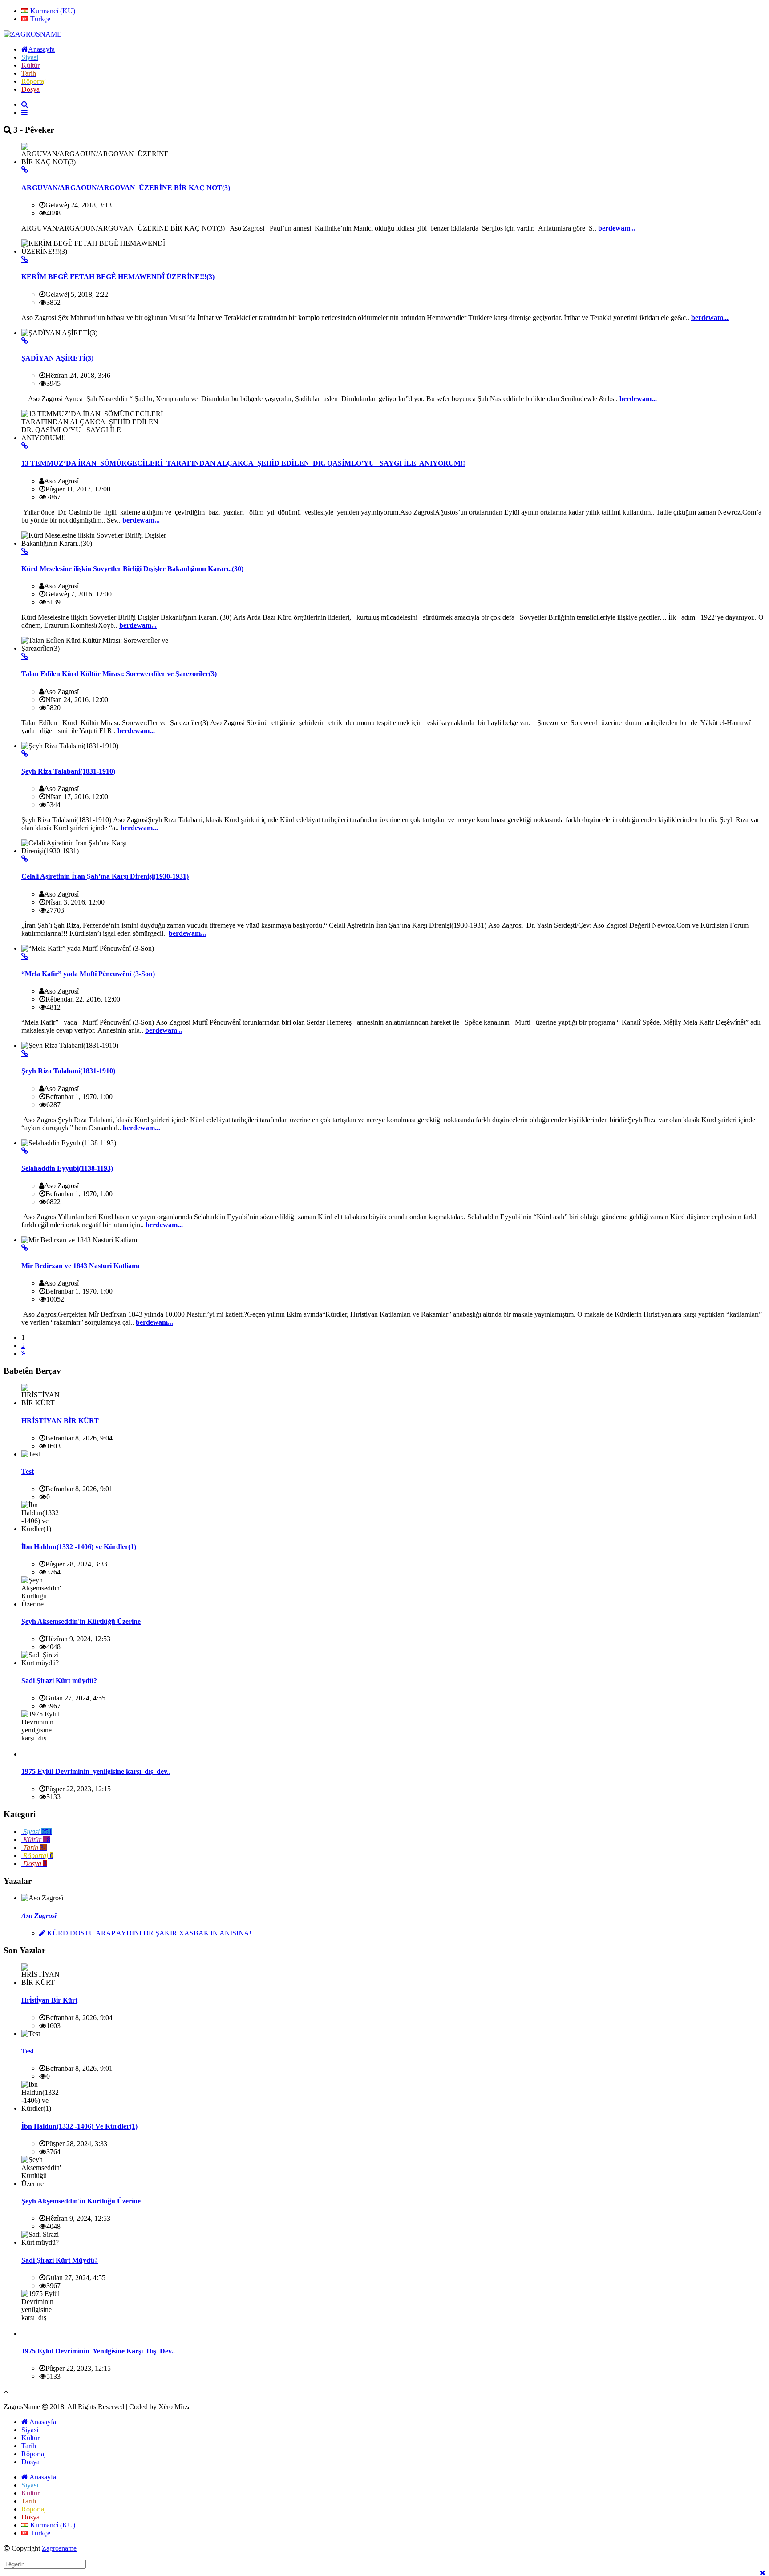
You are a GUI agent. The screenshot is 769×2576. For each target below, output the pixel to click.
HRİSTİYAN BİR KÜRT (60, 1421)
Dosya (30, 2462)
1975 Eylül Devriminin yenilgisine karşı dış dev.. (96, 1771)
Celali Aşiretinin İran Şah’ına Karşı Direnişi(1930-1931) (105, 876)
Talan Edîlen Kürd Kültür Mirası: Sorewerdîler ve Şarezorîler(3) (119, 674)
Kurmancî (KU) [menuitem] (52, 11)
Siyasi (30, 2430)
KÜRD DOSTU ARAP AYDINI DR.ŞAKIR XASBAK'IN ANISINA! (148, 1933)
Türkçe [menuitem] (39, 19)
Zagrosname (59, 2548)
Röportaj (34, 2454)
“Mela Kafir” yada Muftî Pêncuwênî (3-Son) (88, 974)
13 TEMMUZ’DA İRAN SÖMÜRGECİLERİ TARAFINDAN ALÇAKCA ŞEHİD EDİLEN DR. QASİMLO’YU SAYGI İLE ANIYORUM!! (243, 463)
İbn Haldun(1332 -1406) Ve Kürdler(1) (79, 2126)
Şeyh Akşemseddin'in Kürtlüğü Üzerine (81, 1621)
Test (28, 1471)
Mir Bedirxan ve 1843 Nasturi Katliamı (80, 1266)
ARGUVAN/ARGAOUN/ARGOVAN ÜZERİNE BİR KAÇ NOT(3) (126, 188)
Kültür (30, 2438)
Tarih (29, 2446)
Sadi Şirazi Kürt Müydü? (60, 2260)
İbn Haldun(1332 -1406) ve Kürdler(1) (79, 1547)
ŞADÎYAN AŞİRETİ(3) (57, 358)
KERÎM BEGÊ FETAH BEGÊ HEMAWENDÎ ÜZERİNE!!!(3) (118, 277)
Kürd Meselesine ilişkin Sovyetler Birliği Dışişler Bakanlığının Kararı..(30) (132, 569)
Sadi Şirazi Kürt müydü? (59, 1681)
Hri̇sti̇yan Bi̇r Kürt (49, 2000)
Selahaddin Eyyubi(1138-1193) (67, 1168)
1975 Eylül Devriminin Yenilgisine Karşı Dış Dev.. (98, 2351)
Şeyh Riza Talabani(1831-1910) (68, 771)
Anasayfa (42, 2422)
